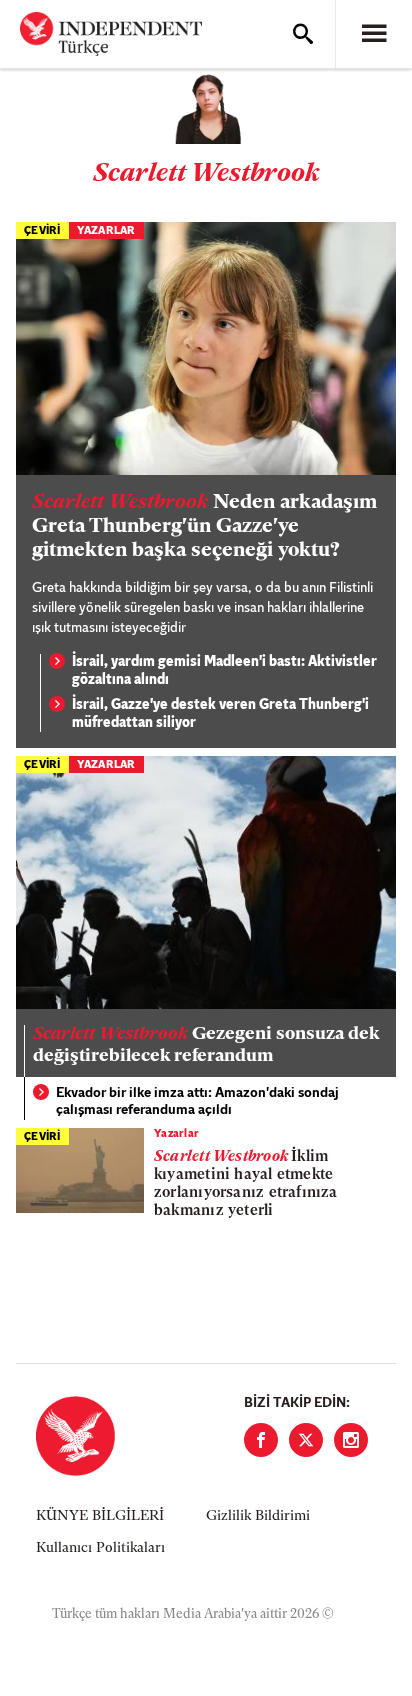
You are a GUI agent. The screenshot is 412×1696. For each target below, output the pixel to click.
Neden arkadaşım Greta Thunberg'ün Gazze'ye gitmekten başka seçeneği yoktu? (204, 527)
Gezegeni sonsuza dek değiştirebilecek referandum (206, 1046)
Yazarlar (106, 231)
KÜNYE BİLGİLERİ (100, 1516)
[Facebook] (261, 1440)
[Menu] (374, 34)
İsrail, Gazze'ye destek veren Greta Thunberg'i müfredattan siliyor (220, 714)
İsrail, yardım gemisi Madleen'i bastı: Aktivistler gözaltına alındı (224, 671)
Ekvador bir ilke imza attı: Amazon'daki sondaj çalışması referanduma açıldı (197, 1102)
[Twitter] (306, 1440)
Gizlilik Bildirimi (258, 1516)
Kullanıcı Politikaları (100, 1548)
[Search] (303, 34)
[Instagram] (351, 1440)
